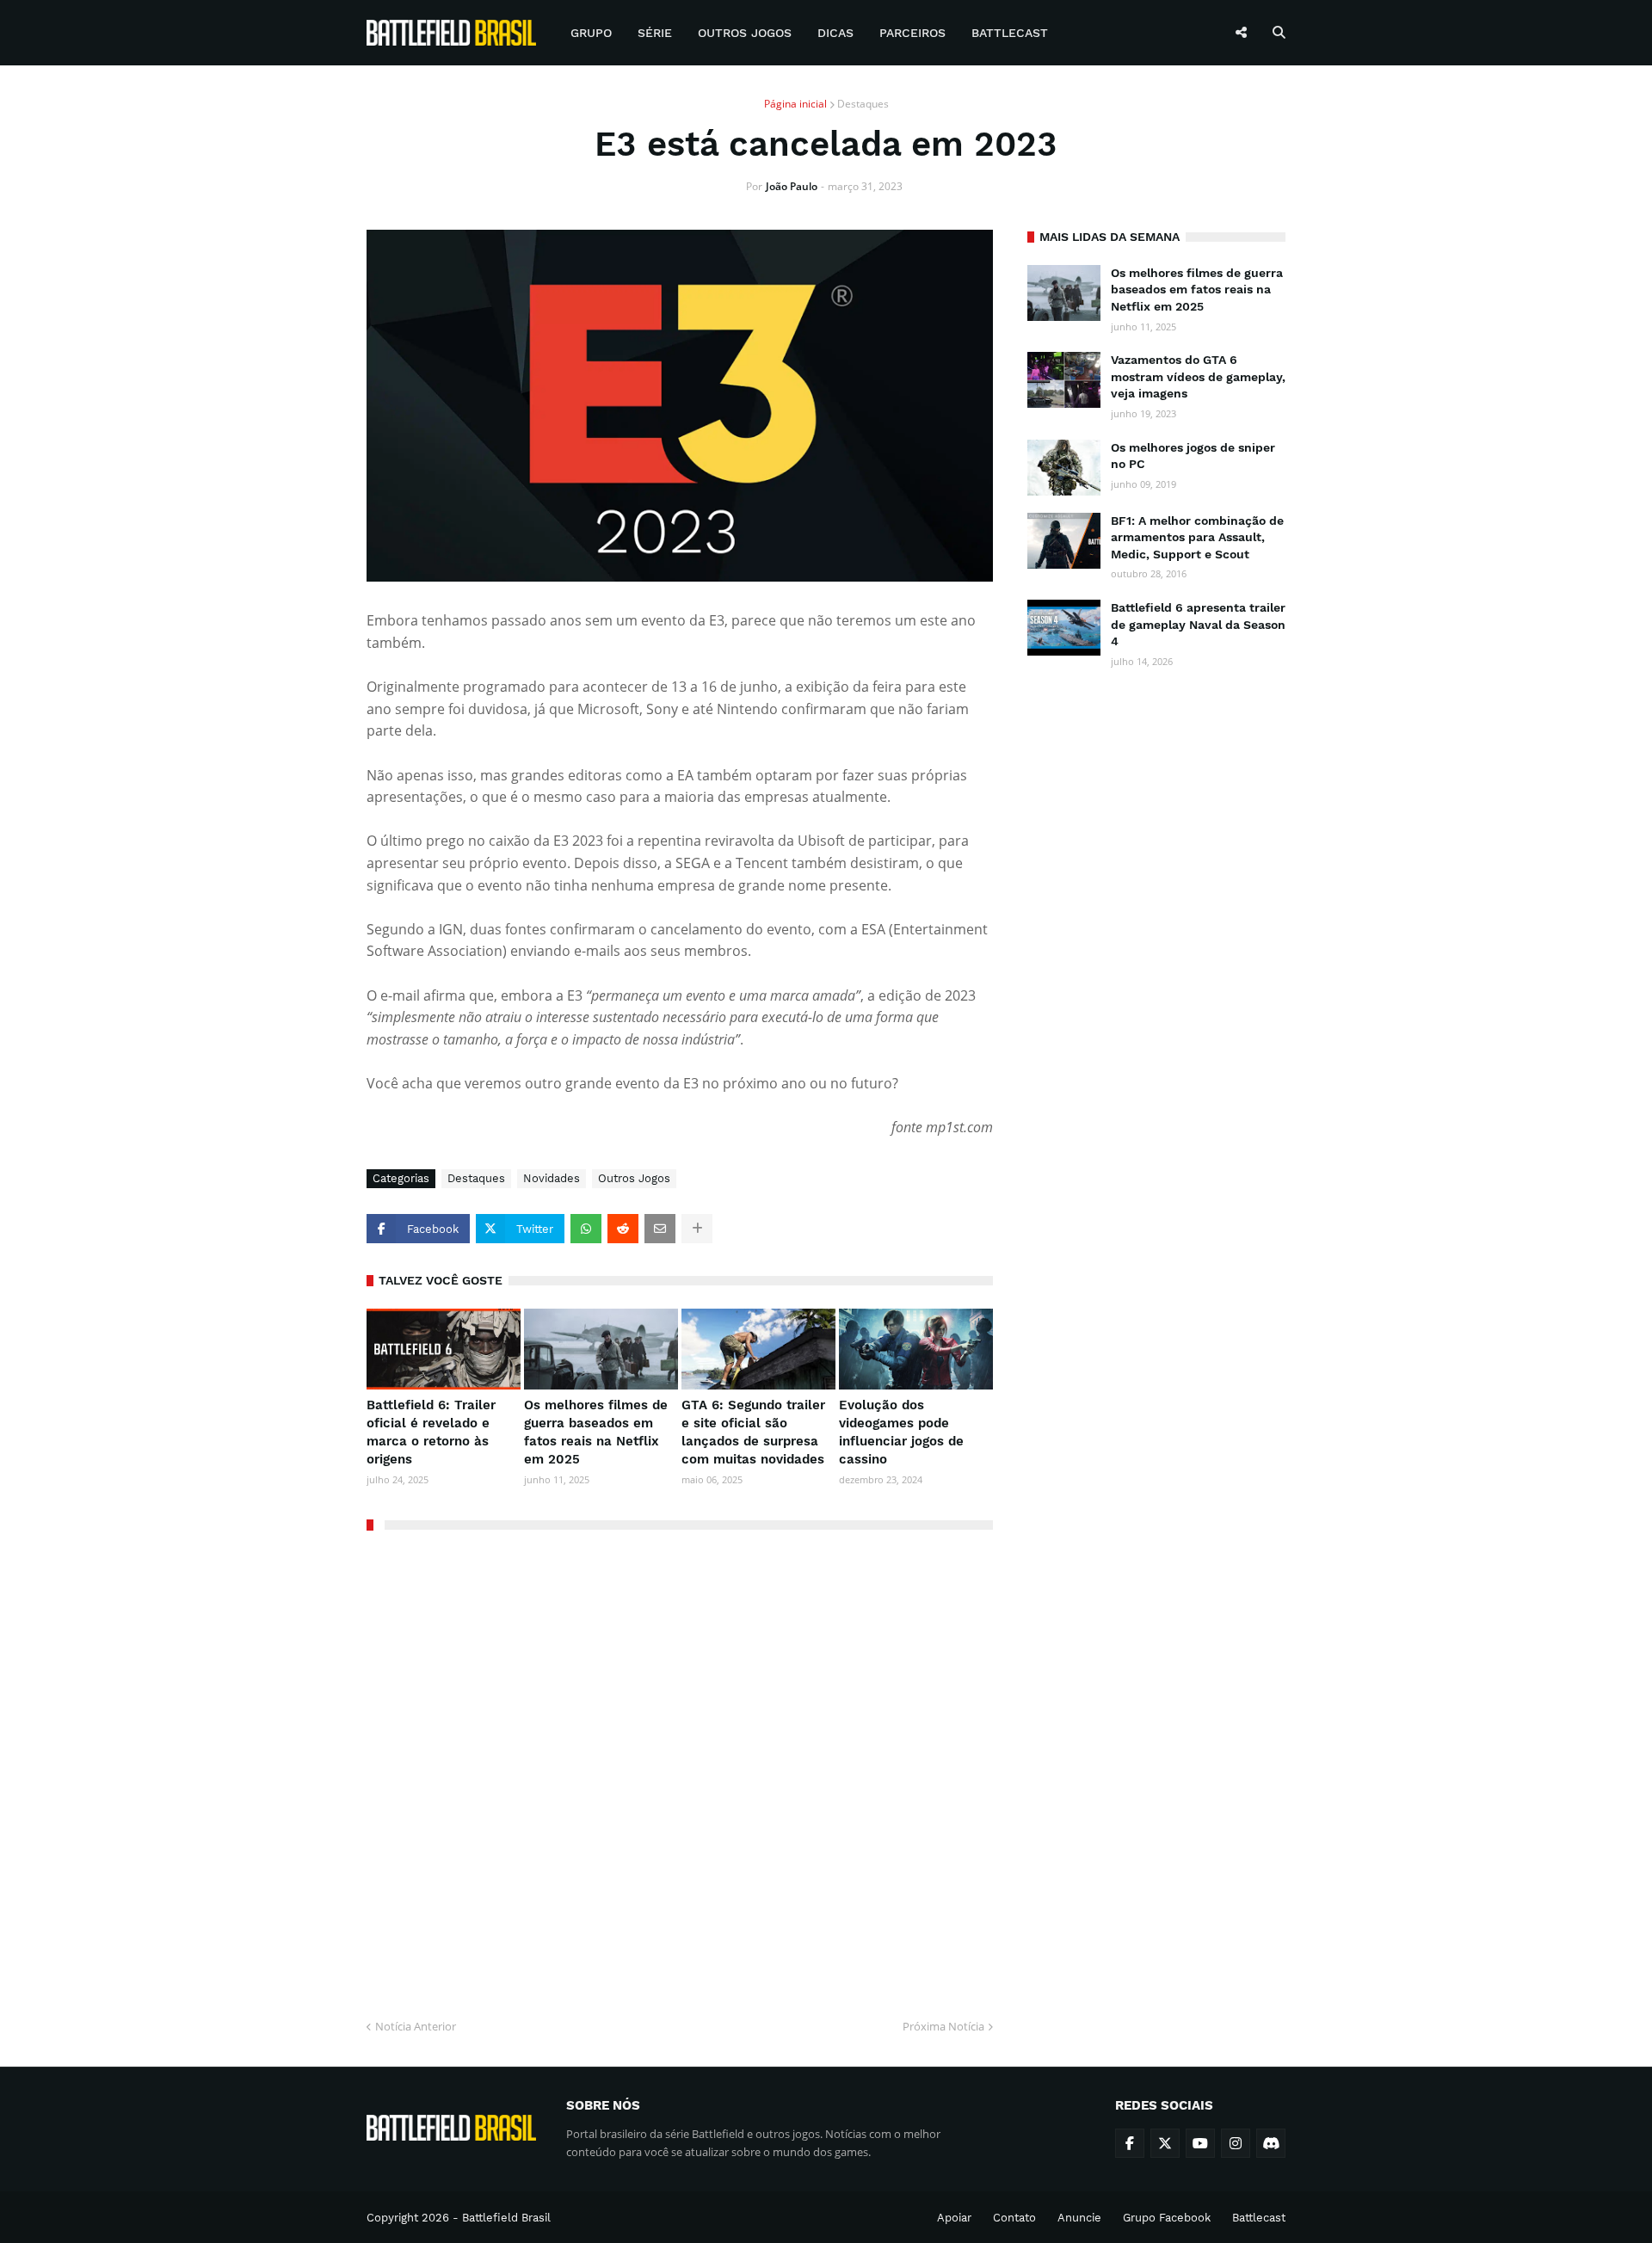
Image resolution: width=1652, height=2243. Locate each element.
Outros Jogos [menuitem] (745, 33)
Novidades (552, 1178)
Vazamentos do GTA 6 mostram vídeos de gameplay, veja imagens (1198, 376)
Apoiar (954, 2218)
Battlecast (1259, 2218)
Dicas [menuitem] (835, 33)
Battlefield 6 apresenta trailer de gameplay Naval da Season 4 (1198, 624)
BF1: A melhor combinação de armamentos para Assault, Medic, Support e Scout (1197, 537)
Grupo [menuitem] (591, 33)
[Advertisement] (1156, 949)
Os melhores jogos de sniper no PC (1193, 456)
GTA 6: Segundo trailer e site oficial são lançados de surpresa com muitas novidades (753, 1432)
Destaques (863, 104)
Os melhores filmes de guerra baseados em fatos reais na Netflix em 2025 (596, 1432)
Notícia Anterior (416, 2026)
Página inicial (795, 104)
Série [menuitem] (655, 33)
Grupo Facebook (1167, 2218)
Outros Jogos (634, 1178)
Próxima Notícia (943, 2026)
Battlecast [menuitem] (1010, 33)
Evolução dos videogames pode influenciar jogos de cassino (901, 1432)
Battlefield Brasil (506, 2218)
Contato (1014, 2218)
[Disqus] (680, 1768)
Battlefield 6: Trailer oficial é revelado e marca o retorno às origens (431, 1432)
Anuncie (1079, 2218)
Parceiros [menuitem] (912, 33)
